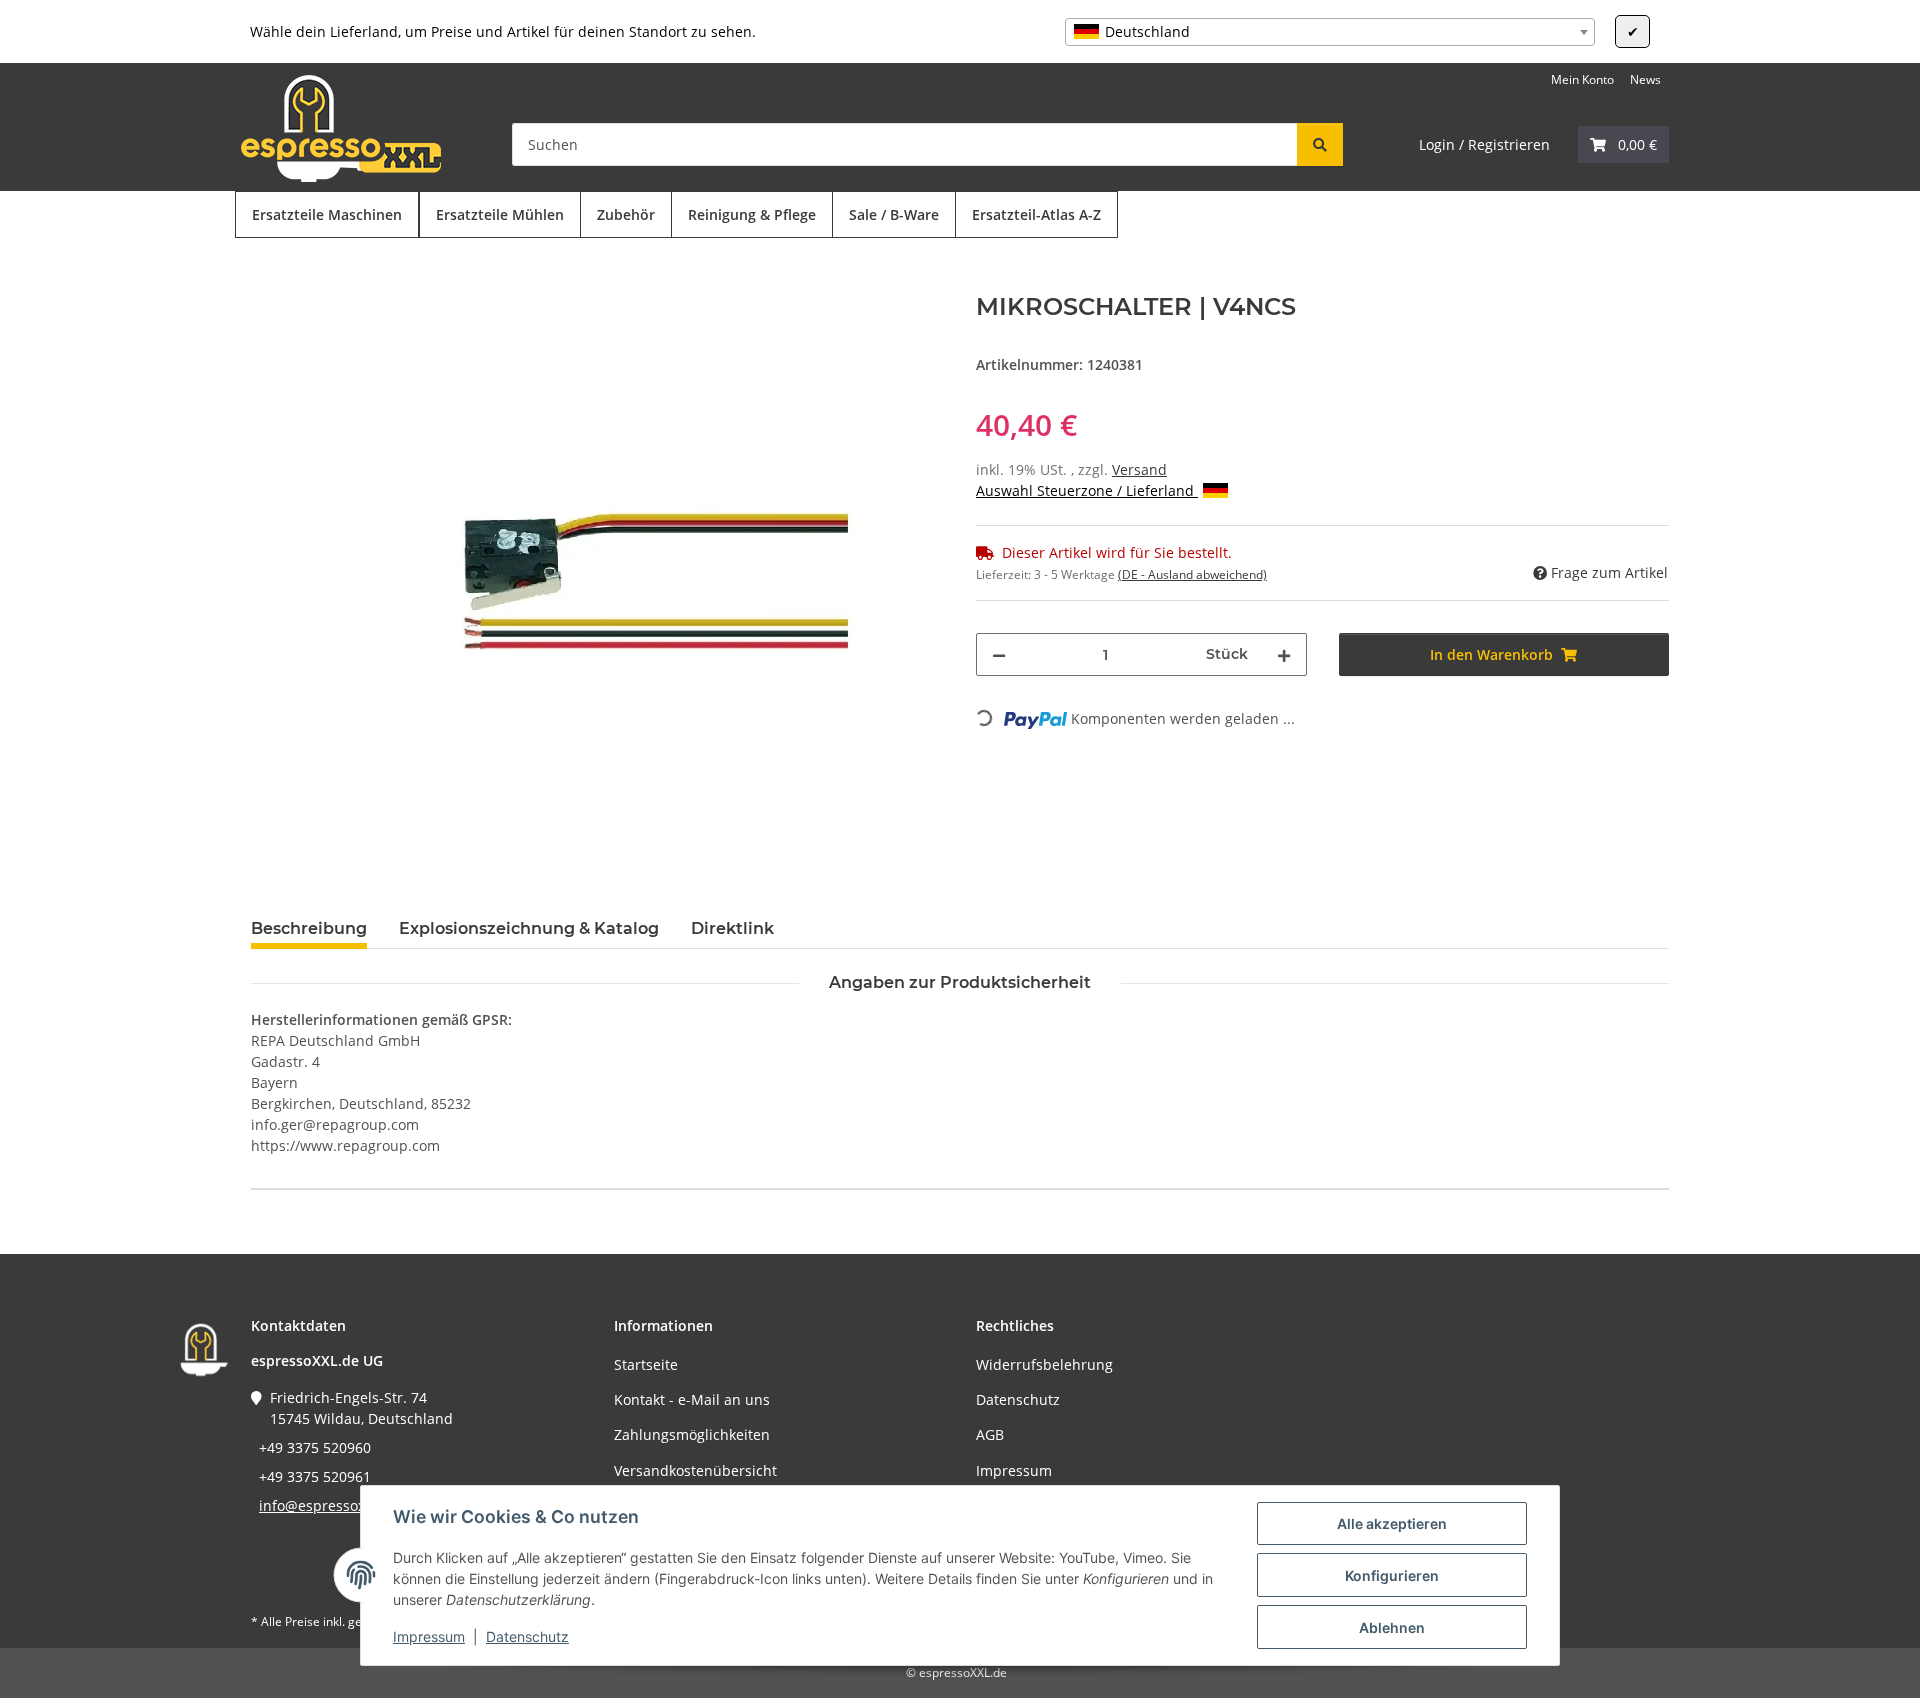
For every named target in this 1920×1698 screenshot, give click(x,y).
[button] (1623, 144)
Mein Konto (1582, 79)
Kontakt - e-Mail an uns (692, 1399)
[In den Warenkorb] (267, 282)
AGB (990, 1434)
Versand (1139, 469)
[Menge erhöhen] (1284, 654)
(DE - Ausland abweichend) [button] (1192, 574)
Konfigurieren (1392, 1575)
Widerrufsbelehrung (1044, 1364)
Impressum (429, 1636)
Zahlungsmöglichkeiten (692, 1434)
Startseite (646, 1364)
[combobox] (1330, 32)
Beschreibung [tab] (309, 928)
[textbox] (1330, 32)
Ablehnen (1392, 1627)
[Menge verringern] (999, 654)
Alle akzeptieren (1392, 1523)
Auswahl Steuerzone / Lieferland (1087, 490)
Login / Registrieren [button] (1484, 144)
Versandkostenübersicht (695, 1470)
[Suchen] (1320, 144)
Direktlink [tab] (732, 928)
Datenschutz (527, 1636)
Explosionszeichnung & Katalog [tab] (529, 928)
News (1645, 79)
